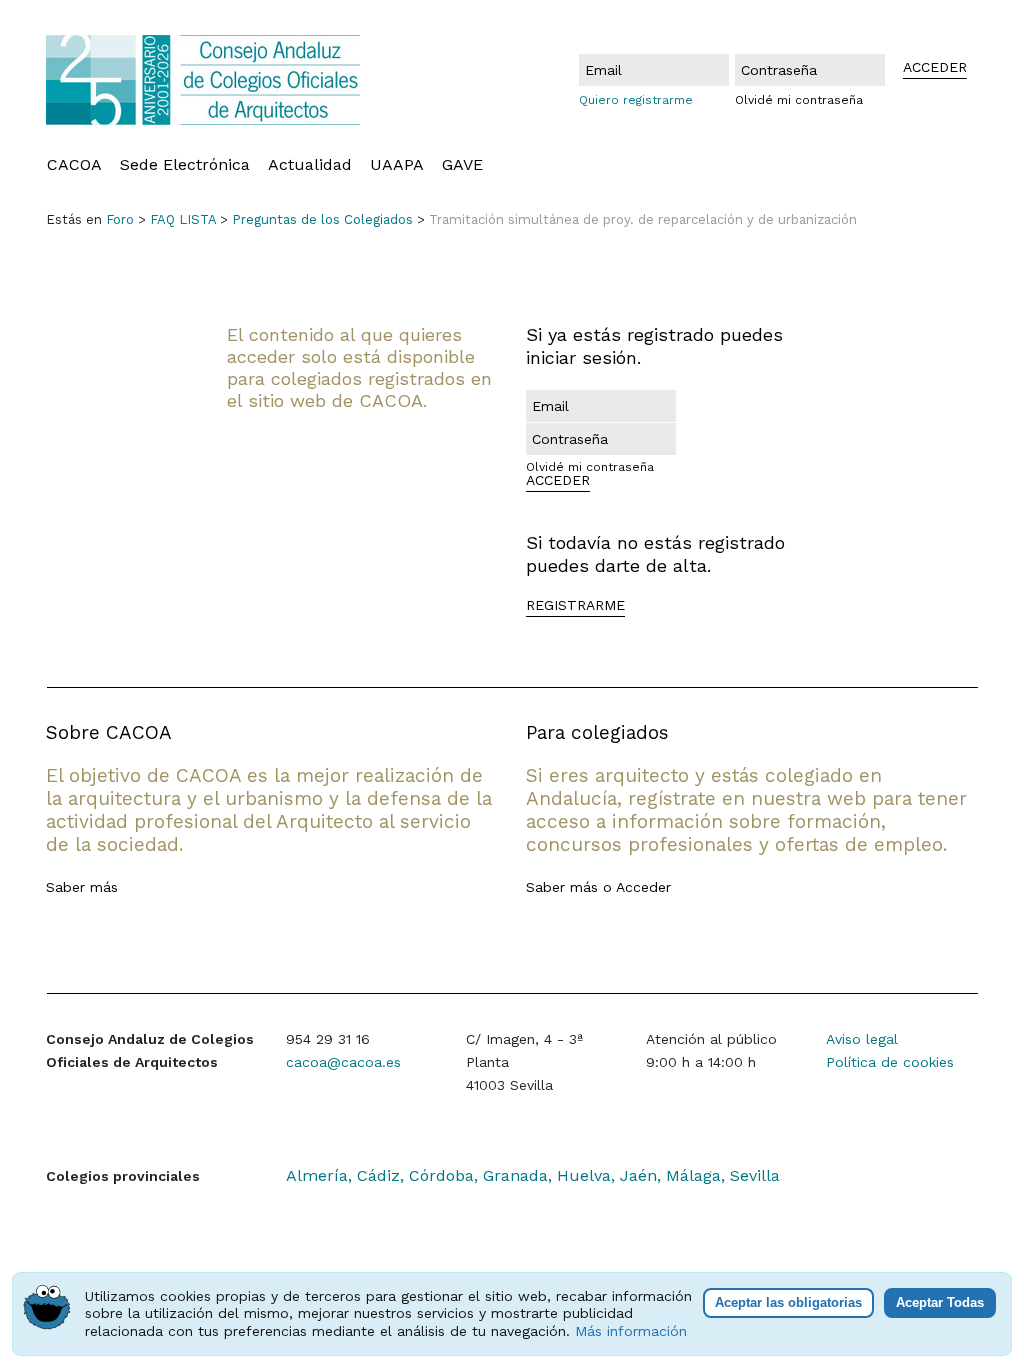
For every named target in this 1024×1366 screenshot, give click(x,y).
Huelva (584, 1175)
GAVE (462, 165)
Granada (515, 1175)
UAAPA (397, 165)
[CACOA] (212, 80)
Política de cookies (890, 1062)
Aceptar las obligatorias (788, 1302)
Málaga (693, 1175)
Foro (120, 219)
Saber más (82, 887)
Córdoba (441, 1175)
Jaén (638, 1175)
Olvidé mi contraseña (799, 100)
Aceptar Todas (940, 1302)
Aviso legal (862, 1039)
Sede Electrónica (185, 165)
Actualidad (310, 165)
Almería (317, 1175)
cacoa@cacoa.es (343, 1062)
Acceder (643, 887)
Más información (631, 1331)
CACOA (74, 165)
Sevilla (755, 1175)
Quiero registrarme (636, 100)
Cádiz (378, 1175)
